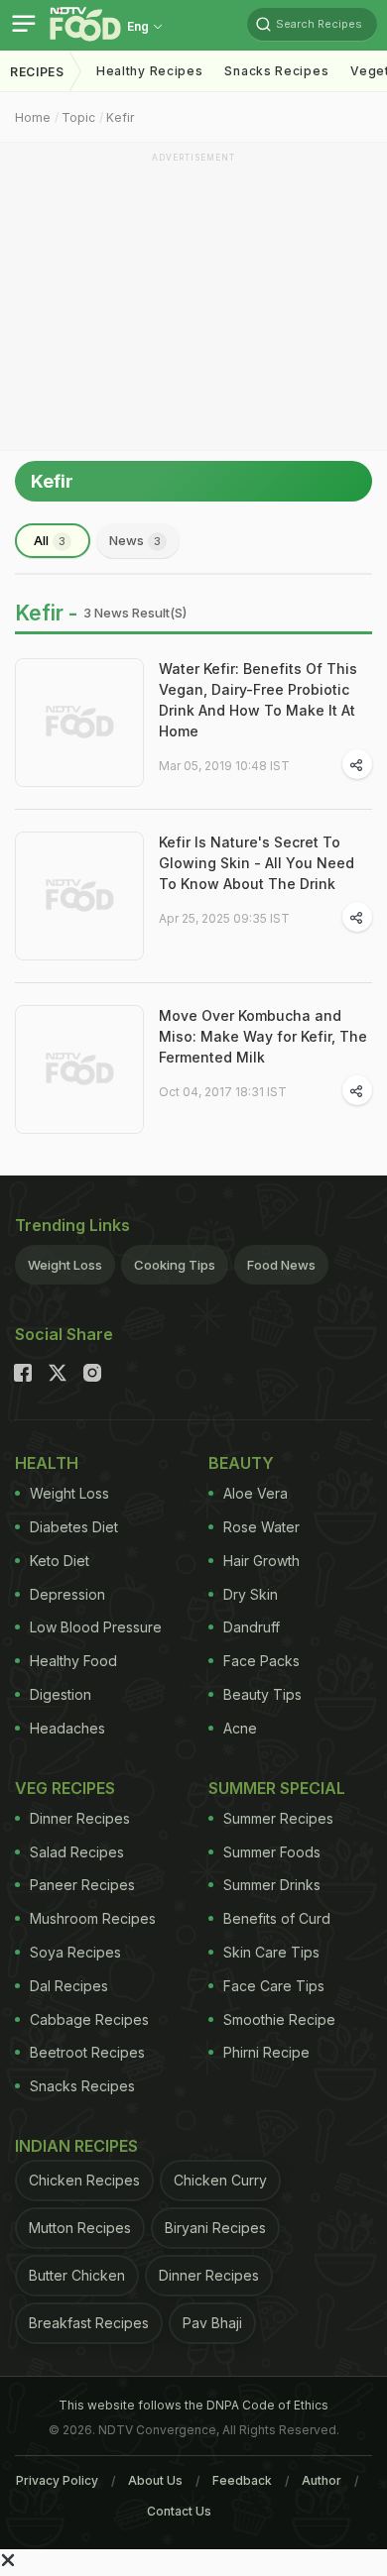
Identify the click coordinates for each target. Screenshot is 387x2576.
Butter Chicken (77, 2275)
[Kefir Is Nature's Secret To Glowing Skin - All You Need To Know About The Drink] (79, 896)
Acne (240, 1728)
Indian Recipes (76, 2146)
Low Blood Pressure (96, 1627)
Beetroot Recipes (87, 2052)
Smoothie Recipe (279, 2019)
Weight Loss (65, 1265)
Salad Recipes (77, 1852)
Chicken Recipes (84, 2180)
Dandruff (252, 1627)
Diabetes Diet (74, 1527)
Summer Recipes (278, 1818)
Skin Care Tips (271, 1952)
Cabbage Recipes (89, 2019)
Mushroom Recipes (93, 1918)
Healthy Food (73, 1661)
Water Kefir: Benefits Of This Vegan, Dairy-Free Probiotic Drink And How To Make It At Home (258, 700)
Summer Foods (272, 1852)
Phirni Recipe (266, 2052)
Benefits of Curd (277, 1918)
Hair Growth (261, 1561)
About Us (155, 2480)
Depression (67, 1594)
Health (47, 1463)
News (135, 540)
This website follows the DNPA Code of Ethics (193, 2405)
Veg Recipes (65, 1788)
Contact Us (179, 2511)
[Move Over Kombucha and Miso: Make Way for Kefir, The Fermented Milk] (79, 1069)
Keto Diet (60, 1561)
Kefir (120, 117)
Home (33, 117)
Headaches (67, 1728)
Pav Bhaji (212, 2323)
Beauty (241, 1463)
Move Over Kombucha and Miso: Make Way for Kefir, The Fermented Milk (263, 1036)
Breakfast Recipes (89, 2323)
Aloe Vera (256, 1493)
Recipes (37, 72)
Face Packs (261, 1661)
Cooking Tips (175, 1265)
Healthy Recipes (150, 71)
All (50, 540)
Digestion (61, 1694)
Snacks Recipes (276, 71)
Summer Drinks (272, 1885)
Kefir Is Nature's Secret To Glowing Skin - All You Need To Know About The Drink (257, 863)
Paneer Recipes (82, 1885)
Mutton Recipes (80, 2228)
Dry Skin (251, 1594)
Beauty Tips (262, 1694)
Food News (281, 1265)
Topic (78, 117)
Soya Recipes (75, 1952)
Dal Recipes (69, 1986)
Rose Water (261, 1527)
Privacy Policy (57, 2480)
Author (322, 2480)
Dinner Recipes (80, 1818)
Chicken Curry (220, 2180)
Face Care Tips (274, 1986)
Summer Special (277, 1788)
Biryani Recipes (215, 2228)
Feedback (242, 2480)
